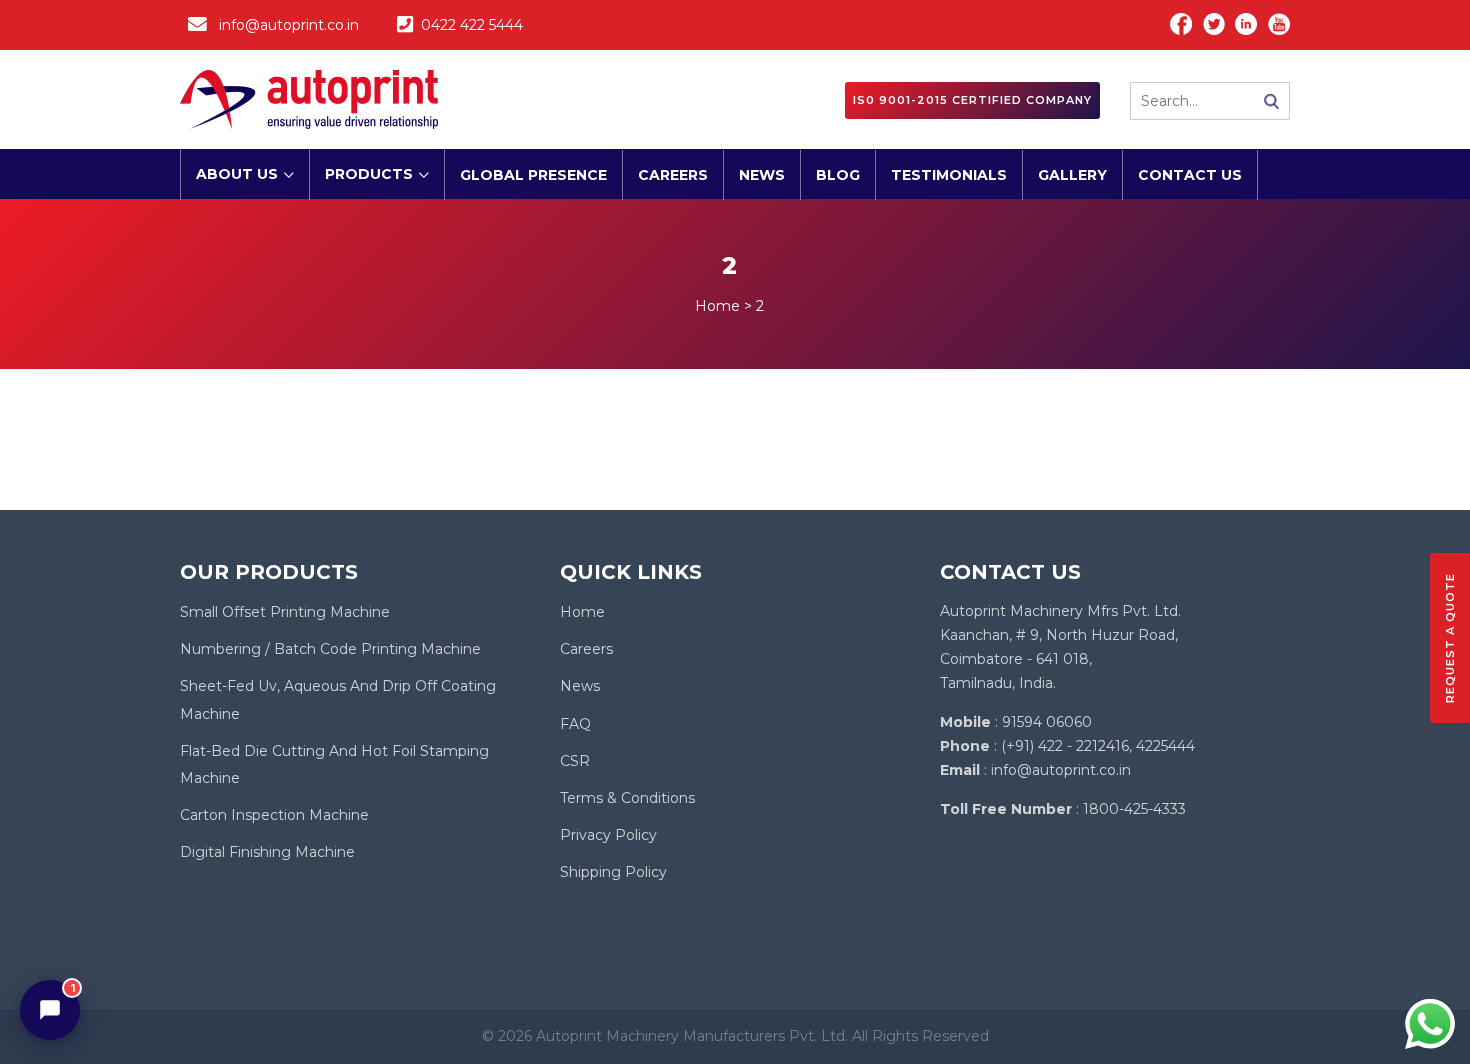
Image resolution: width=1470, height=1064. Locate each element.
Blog (838, 175)
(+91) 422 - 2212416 (1065, 746)
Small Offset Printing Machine (285, 612)
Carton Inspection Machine (274, 815)
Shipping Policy (613, 872)
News (762, 175)
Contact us (1190, 175)
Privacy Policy (608, 835)
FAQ (575, 724)
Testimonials (949, 175)
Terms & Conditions (627, 798)
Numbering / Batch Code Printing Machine (330, 649)
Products (369, 174)
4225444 (1165, 746)
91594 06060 (1047, 722)
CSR (575, 761)
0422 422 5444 (472, 25)
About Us (237, 174)
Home (582, 612)
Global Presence (533, 175)
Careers (673, 175)
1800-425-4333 (1134, 809)
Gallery (1072, 175)
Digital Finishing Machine (267, 852)
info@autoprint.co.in (289, 25)
